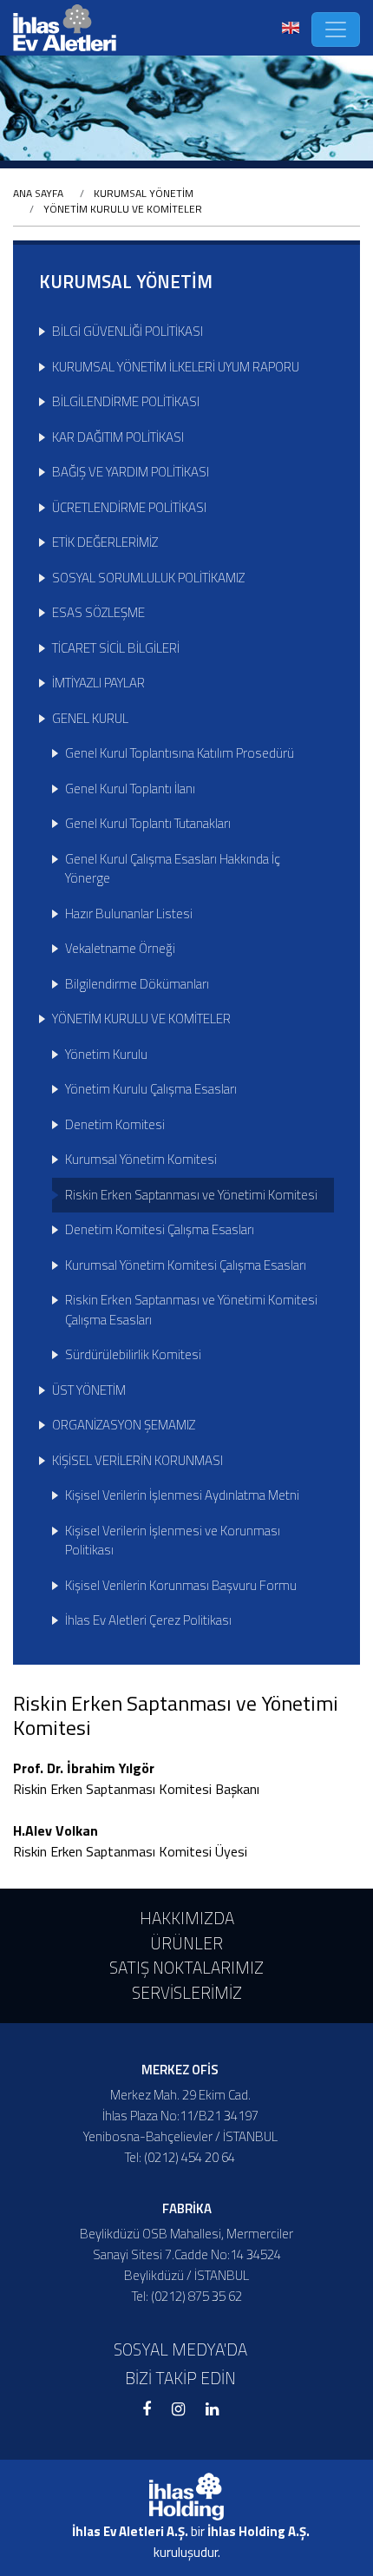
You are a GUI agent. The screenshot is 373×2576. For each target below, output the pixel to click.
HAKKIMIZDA (187, 1918)
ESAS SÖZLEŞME (98, 612)
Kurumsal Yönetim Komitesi (141, 1159)
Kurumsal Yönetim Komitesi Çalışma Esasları (186, 1265)
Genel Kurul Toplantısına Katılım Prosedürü (180, 753)
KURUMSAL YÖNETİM (144, 193)
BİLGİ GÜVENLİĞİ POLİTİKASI (128, 331)
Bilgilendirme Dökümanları (137, 984)
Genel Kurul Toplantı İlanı (130, 789)
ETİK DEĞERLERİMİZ (105, 542)
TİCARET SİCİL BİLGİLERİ (116, 648)
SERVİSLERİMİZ (187, 1992)
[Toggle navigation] (336, 30)
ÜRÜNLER (186, 1943)
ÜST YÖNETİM (89, 1390)
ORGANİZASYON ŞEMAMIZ (124, 1425)
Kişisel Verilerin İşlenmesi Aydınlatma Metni (182, 1495)
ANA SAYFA (38, 193)
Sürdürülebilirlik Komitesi (133, 1354)
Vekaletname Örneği (120, 948)
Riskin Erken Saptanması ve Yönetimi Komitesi (191, 1195)
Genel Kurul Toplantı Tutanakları (148, 823)
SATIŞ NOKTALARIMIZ (186, 1967)
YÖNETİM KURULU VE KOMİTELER (123, 209)
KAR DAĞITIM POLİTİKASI (118, 437)
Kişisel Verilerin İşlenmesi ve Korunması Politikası (173, 1541)
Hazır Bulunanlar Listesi (129, 913)
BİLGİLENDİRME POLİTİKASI (126, 401)
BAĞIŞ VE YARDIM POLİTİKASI (131, 472)
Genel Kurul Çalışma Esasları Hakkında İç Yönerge (173, 869)
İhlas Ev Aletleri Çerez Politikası (148, 1620)
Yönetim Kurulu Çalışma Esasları (151, 1089)
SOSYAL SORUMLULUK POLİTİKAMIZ (148, 578)
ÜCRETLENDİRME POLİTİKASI (129, 507)
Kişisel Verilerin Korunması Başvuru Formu (181, 1585)
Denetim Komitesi (115, 1124)
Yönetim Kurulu (106, 1054)
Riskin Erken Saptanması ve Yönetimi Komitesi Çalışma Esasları (191, 1310)
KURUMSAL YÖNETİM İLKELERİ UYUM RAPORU (176, 367)
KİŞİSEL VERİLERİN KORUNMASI (137, 1460)
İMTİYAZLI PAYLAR (98, 683)
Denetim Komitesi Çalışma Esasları (160, 1229)
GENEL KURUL (90, 718)
